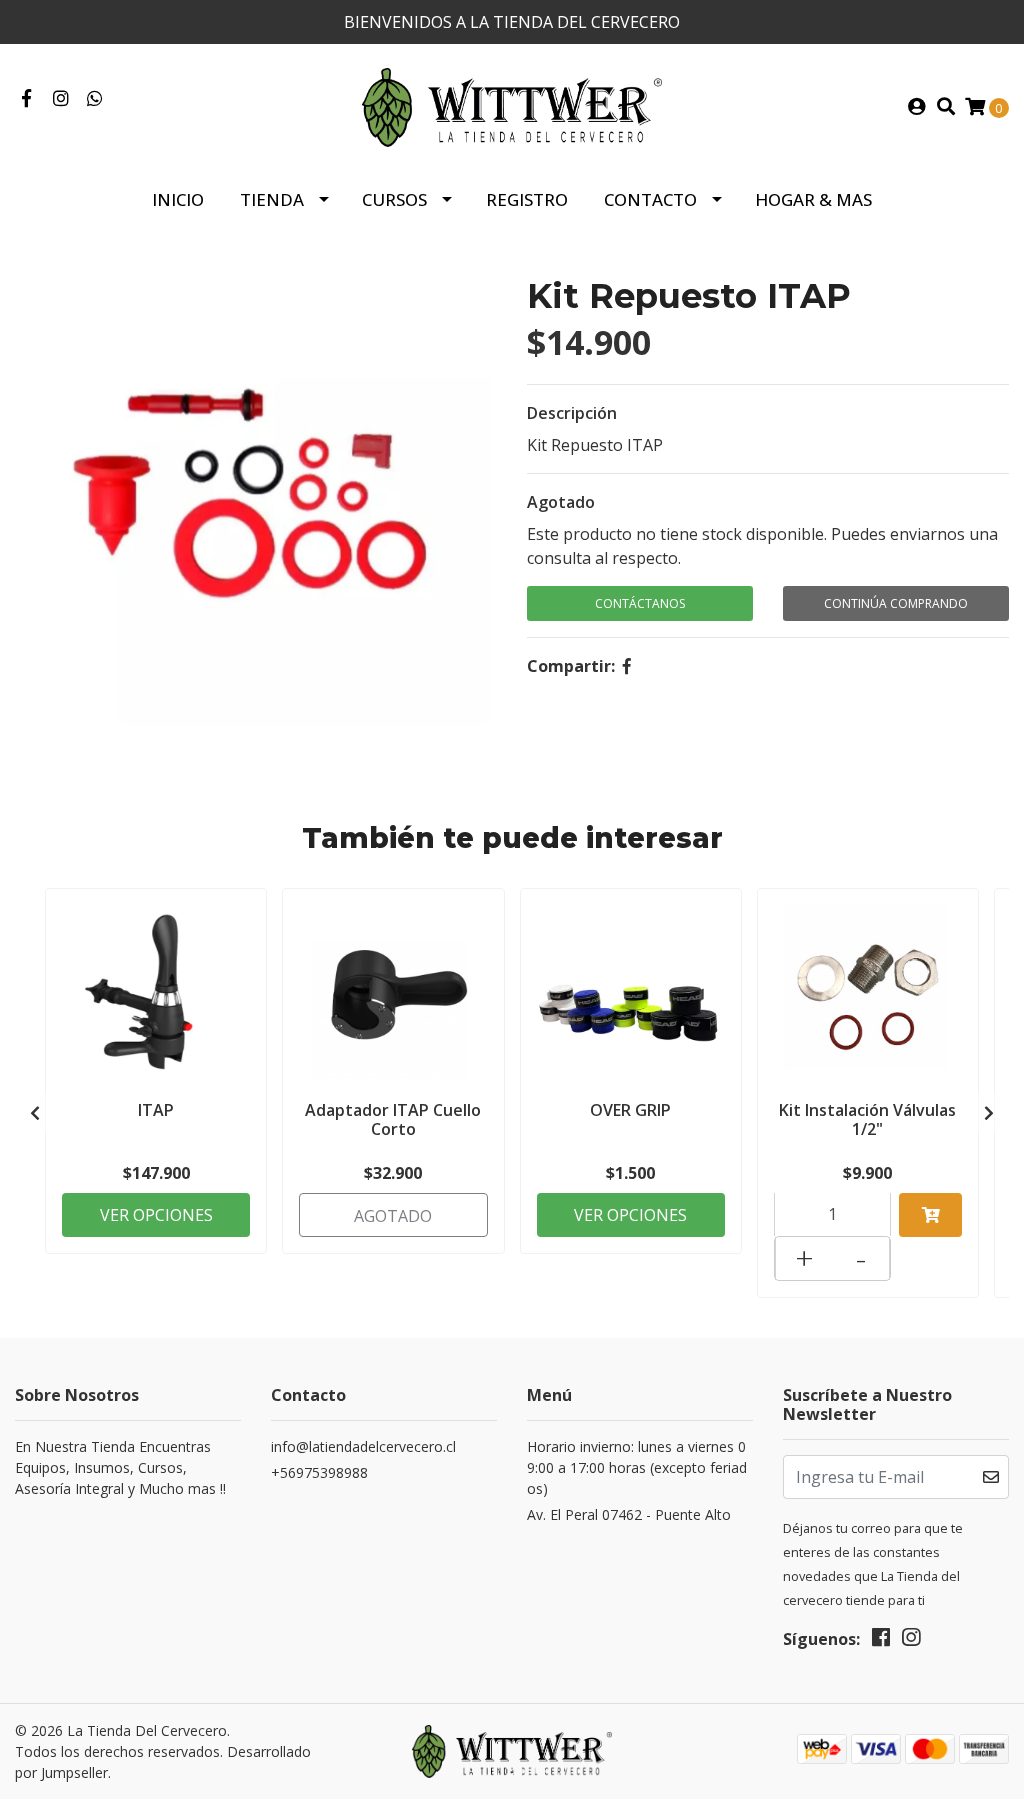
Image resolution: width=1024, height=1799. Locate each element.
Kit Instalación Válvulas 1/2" (867, 1119)
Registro (527, 199)
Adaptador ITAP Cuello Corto (393, 1119)
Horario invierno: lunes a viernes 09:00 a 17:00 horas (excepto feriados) (637, 1467)
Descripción (572, 413)
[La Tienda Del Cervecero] (512, 106)
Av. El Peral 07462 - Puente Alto (629, 1514)
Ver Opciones (156, 1215)
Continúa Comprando (896, 603)
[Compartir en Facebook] (627, 666)
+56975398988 (319, 1472)
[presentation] (35, 1113)
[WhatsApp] (95, 99)
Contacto (650, 199)
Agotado (561, 502)
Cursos (394, 199)
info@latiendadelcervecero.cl (363, 1446)
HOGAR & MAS (813, 199)
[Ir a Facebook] (26, 99)
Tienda (272, 199)
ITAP (156, 1110)
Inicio (178, 199)
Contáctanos (640, 603)
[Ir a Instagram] (61, 99)
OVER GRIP (630, 1110)
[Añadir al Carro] (930, 1215)
